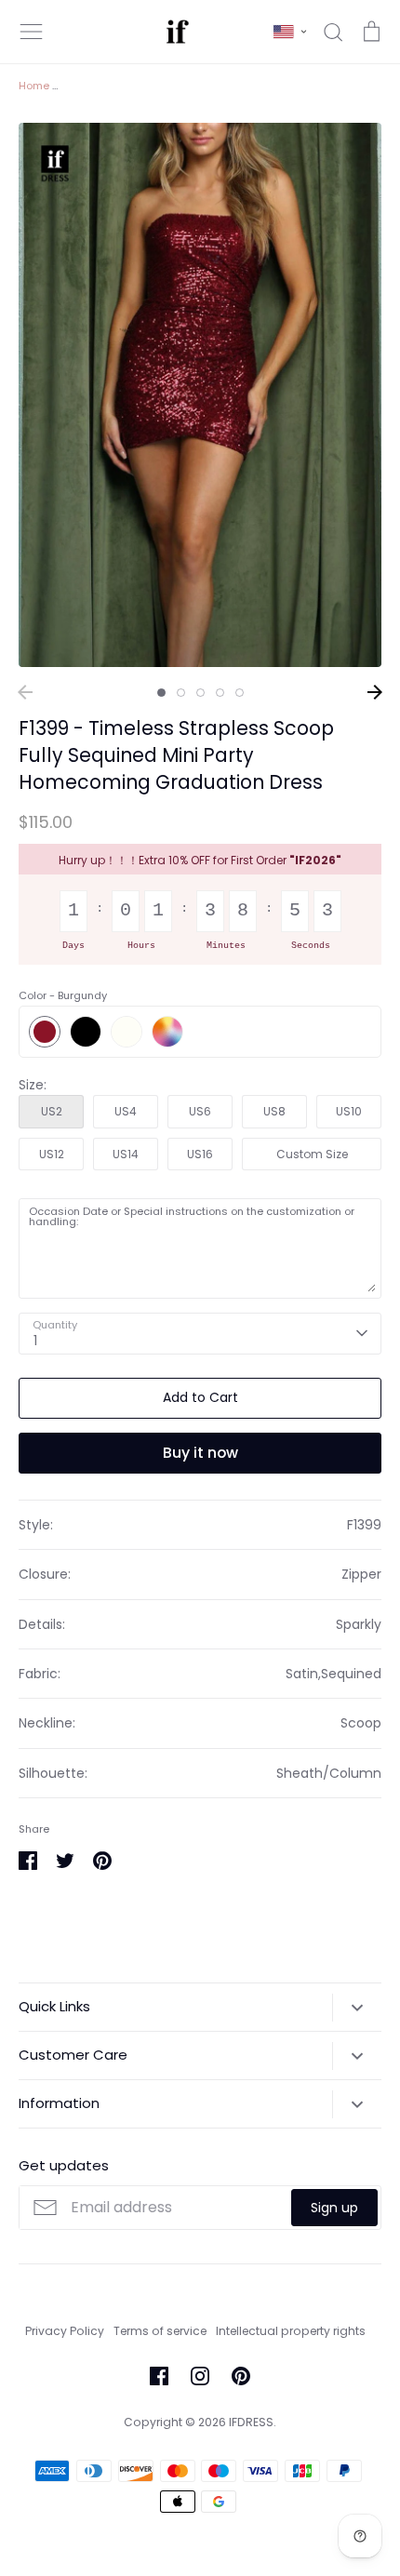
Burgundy (45, 1032)
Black (86, 1032)
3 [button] (200, 693)
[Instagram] (200, 2376)
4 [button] (220, 693)
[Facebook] (159, 2376)
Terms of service (160, 2331)
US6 (200, 1111)
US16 (200, 1154)
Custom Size (312, 1154)
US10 (349, 1111)
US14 (126, 1154)
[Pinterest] (241, 2376)
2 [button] (181, 693)
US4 (126, 1111)
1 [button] (161, 693)
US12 (52, 1154)
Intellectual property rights (291, 2331)
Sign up (334, 2208)
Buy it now (200, 1453)
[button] (290, 32)
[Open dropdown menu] (357, 2008)
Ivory (127, 1032)
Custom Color (167, 1032)
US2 (52, 1111)
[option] (200, 395)
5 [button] (240, 693)
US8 (274, 1111)
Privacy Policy (65, 2331)
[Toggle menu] (32, 32)
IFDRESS (251, 2422)
